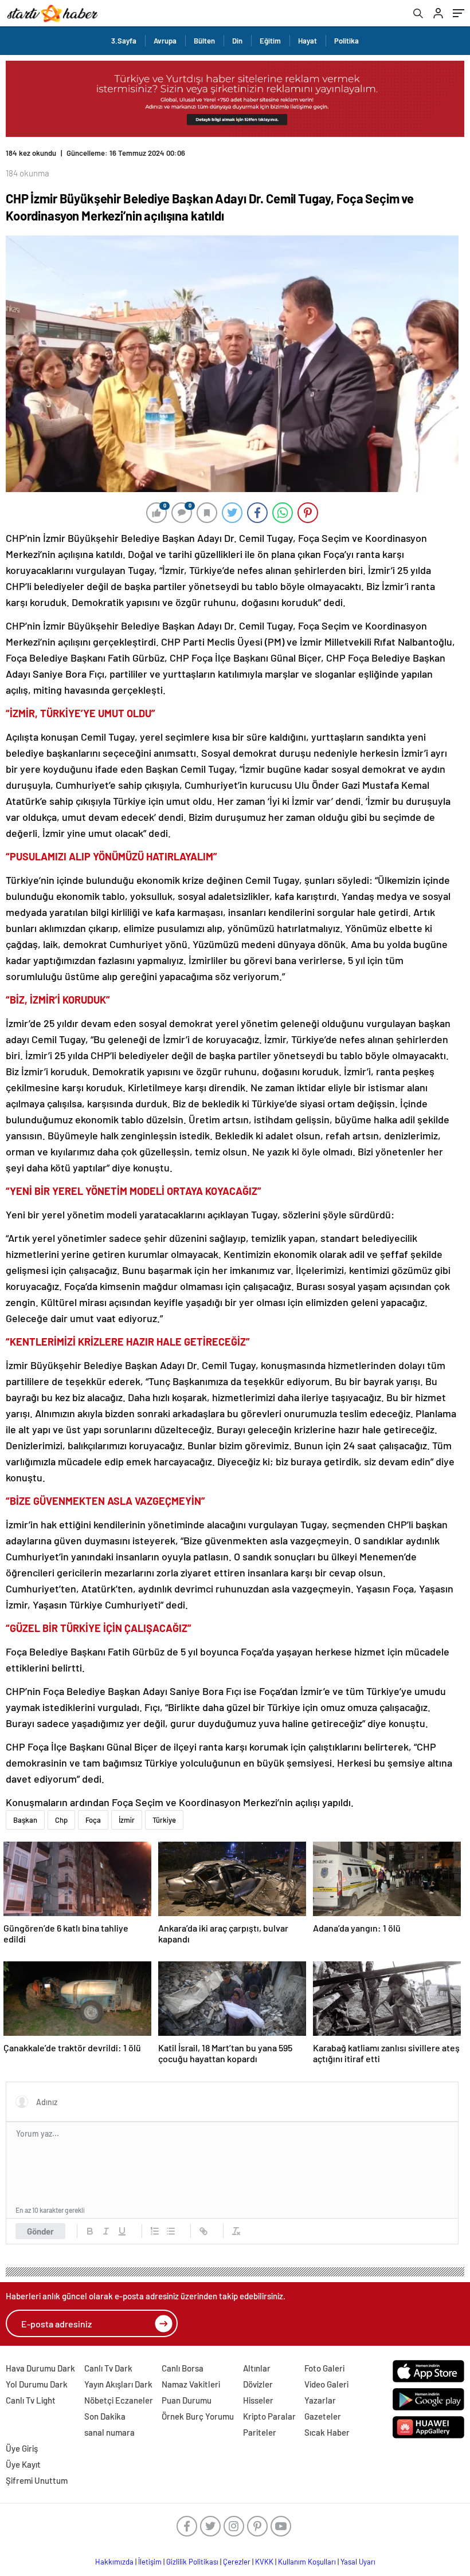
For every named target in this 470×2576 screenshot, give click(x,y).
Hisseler (258, 2400)
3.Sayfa (124, 41)
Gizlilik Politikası (192, 2562)
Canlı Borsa (183, 2368)
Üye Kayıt (23, 2464)
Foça (93, 1820)
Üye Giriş (22, 2448)
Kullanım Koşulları (307, 2562)
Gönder (40, 2231)
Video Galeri (326, 2384)
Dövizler (258, 2384)
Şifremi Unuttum (37, 2480)
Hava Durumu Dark (40, 2368)
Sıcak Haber (327, 2432)
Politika (346, 41)
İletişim (150, 2562)
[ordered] (155, 2231)
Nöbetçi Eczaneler (119, 2400)
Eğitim (270, 41)
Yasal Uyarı (358, 2562)
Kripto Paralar (269, 2416)
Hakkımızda (114, 2562)
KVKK (264, 2562)
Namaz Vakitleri (191, 2384)
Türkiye (164, 1820)
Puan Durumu (187, 2400)
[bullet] (171, 2231)
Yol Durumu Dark (37, 2384)
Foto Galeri (324, 2368)
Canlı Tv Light (31, 2400)
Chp (61, 1820)
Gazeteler (323, 2416)
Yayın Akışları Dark (118, 2384)
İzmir (127, 1820)
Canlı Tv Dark (108, 2368)
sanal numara (109, 2432)
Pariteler (260, 2432)
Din (237, 41)
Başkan (25, 1820)
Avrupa (165, 41)
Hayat (308, 41)
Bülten (204, 41)
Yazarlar (320, 2400)
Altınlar (257, 2368)
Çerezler (237, 2562)
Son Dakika (105, 2416)
